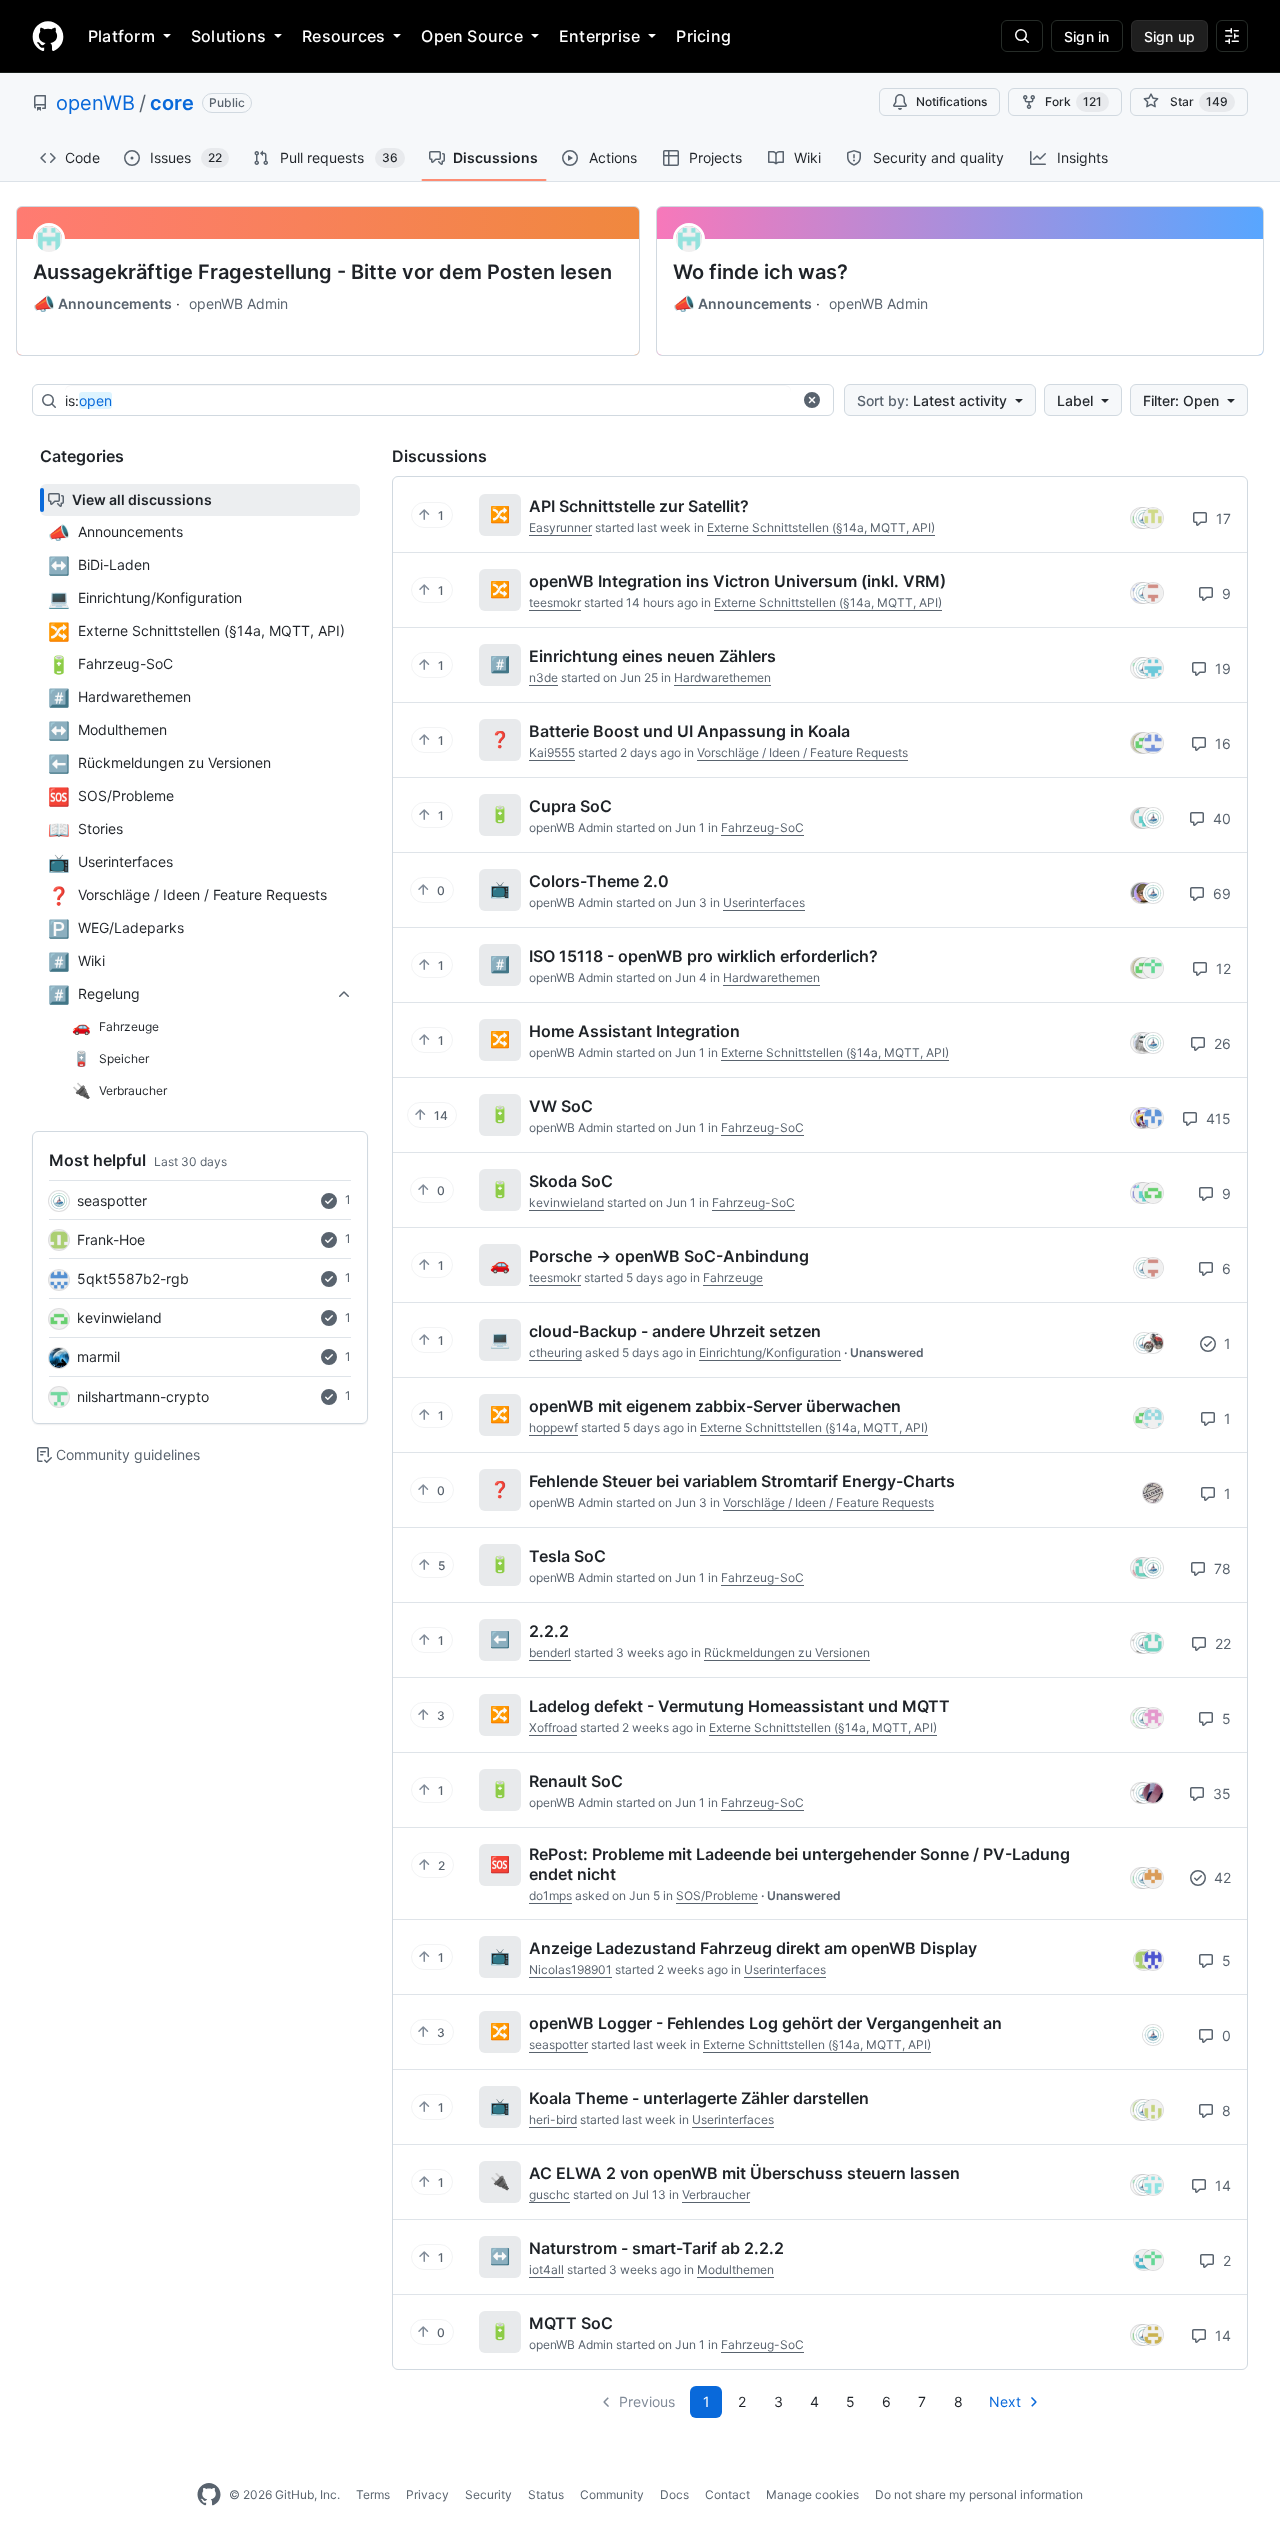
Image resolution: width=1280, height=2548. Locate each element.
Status (546, 2494)
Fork (1073, 101)
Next (1005, 2401)
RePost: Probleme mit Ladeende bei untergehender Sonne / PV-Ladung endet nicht (799, 1864)
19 (1221, 668)
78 (1220, 1568)
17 (1221, 518)
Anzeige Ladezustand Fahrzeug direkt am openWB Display (753, 1948)
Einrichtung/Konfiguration (770, 1352)
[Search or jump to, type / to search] (1022, 36)
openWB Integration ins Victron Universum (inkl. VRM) (737, 581)
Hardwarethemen (722, 677)
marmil (98, 1356)
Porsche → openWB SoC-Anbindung (669, 1256)
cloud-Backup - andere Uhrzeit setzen (675, 1331)
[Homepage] (48, 36)
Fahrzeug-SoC (762, 827)
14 (1221, 2185)
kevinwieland (119, 1317)
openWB (95, 103)
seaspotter (112, 1200)
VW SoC (561, 1106)
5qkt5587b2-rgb (133, 1278)
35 (1220, 1793)
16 (1221, 743)
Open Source (472, 36)
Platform (121, 36)
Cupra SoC (570, 806)
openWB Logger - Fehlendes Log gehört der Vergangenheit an (765, 2023)
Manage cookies (812, 2494)
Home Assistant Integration (634, 1031)
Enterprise (599, 36)
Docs (674, 2494)
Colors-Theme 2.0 (599, 881)
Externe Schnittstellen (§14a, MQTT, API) (821, 527)
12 (1221, 968)
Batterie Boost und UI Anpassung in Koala (689, 731)
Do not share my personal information (979, 2494)
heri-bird (553, 2119)
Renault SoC (576, 1781)
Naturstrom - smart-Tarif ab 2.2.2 (656, 2248)
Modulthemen (735, 2269)
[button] (812, 400)
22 (1221, 1643)
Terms (373, 2494)
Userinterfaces (764, 902)
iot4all (546, 2269)
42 (1220, 1877)
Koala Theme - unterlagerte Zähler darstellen (699, 2098)
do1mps (550, 1895)
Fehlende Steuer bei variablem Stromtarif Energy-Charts (742, 1481)
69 (1220, 893)
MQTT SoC (571, 2323)
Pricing (703, 36)
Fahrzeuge (733, 1277)
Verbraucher (716, 2194)
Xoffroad (553, 1727)
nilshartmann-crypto (143, 1396)
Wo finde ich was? (760, 272)
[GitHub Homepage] (209, 2495)
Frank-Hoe (111, 1239)
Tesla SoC (567, 1556)
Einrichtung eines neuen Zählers (652, 656)
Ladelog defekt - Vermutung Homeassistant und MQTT (739, 1706)
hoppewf (553, 1427)
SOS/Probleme (717, 1895)
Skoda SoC (571, 1181)
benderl (550, 1652)
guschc (549, 2194)
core (172, 103)
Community (612, 2494)
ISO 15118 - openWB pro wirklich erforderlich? (703, 956)
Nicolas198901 (570, 1969)
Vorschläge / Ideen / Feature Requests (802, 752)
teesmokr (555, 602)
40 (1220, 818)
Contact (727, 2494)
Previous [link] (647, 2401)
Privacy (427, 2494)
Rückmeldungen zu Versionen (787, 1652)
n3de (543, 677)
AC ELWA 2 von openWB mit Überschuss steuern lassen (744, 2173)
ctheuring (555, 1352)
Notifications (951, 101)
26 (1220, 1043)
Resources (343, 36)
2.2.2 (549, 1631)
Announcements (102, 304)
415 (1216, 1118)
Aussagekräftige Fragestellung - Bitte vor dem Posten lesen (322, 272)
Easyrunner (560, 527)
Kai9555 (552, 752)
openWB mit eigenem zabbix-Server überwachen (715, 1406)
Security (488, 2494)
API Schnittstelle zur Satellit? (639, 506)
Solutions (228, 36)
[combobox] (428, 401)
